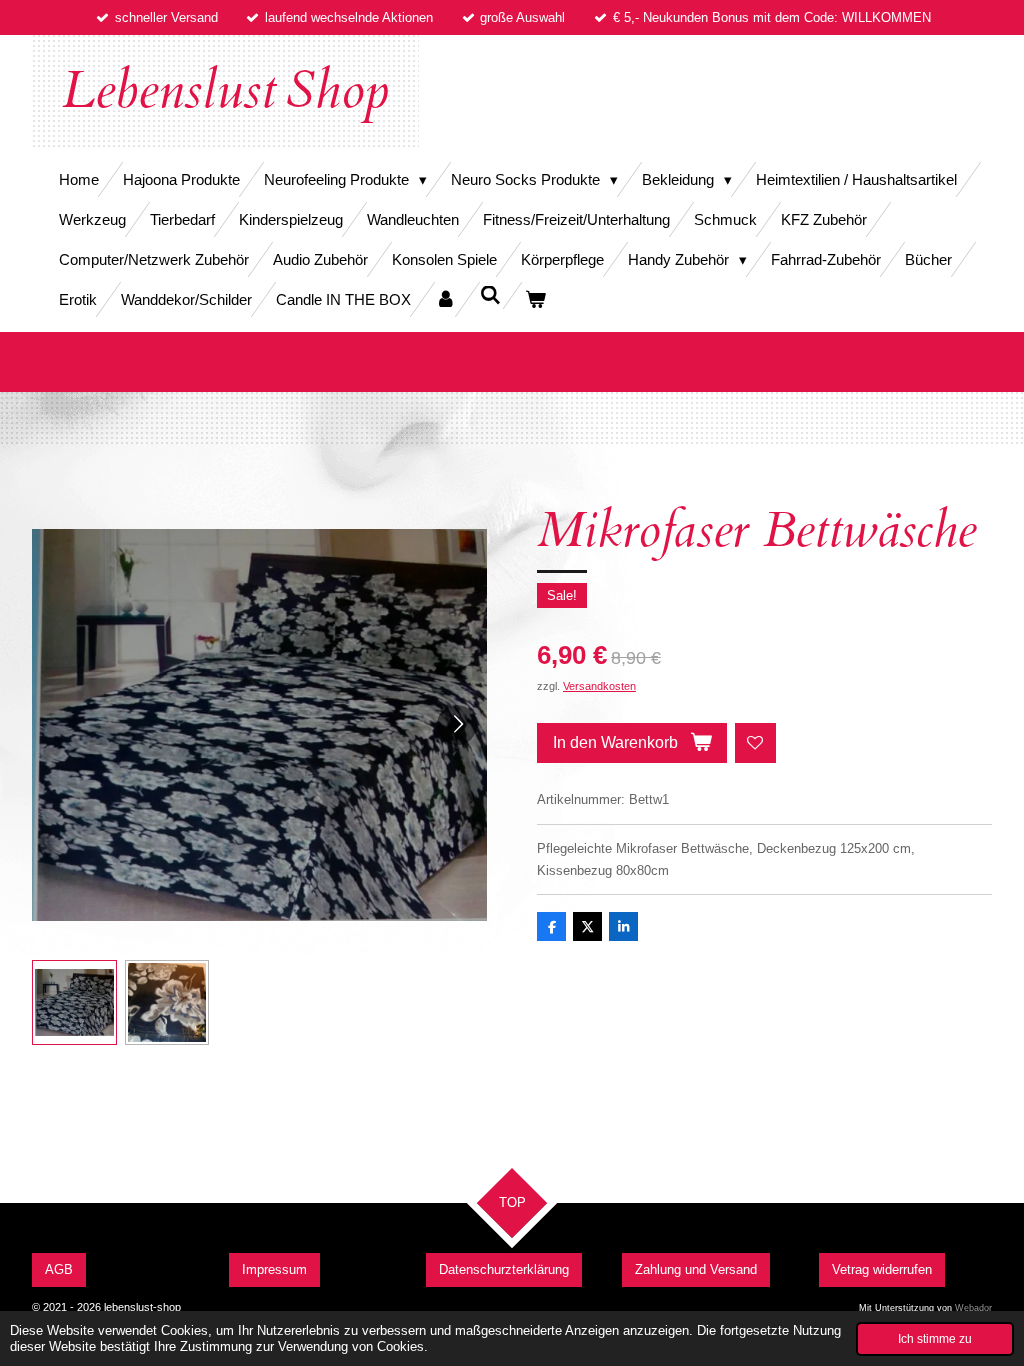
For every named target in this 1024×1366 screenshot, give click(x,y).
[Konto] (445, 299)
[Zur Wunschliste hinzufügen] (755, 743)
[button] (74, 1002)
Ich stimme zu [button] (935, 1338)
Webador (973, 1308)
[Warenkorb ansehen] (535, 299)
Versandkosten (599, 686)
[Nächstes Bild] (457, 725)
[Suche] (490, 295)
